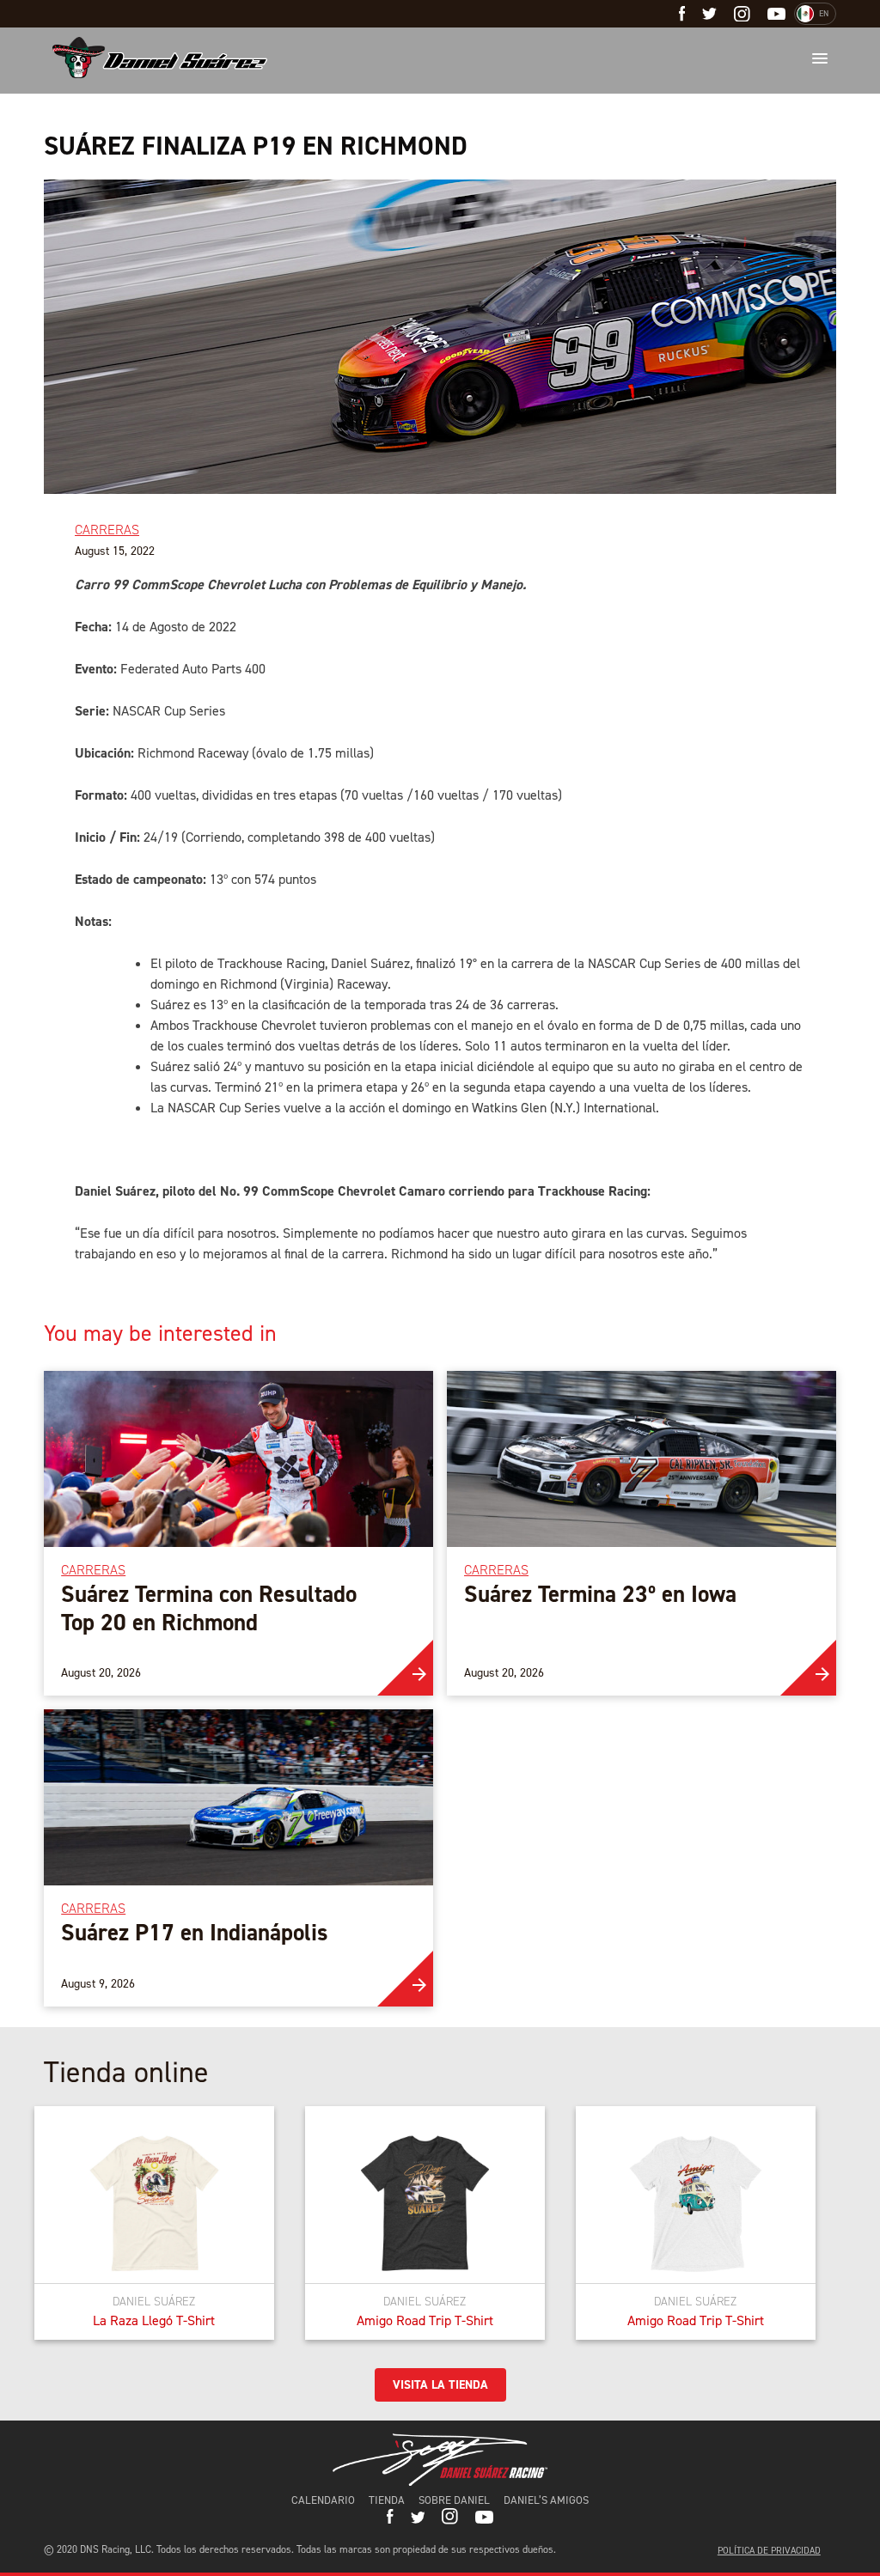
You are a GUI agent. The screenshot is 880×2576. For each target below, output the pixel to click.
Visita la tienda (440, 2385)
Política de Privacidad (769, 2551)
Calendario (323, 2500)
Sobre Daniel (454, 2500)
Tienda (387, 2500)
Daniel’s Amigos (546, 2500)
